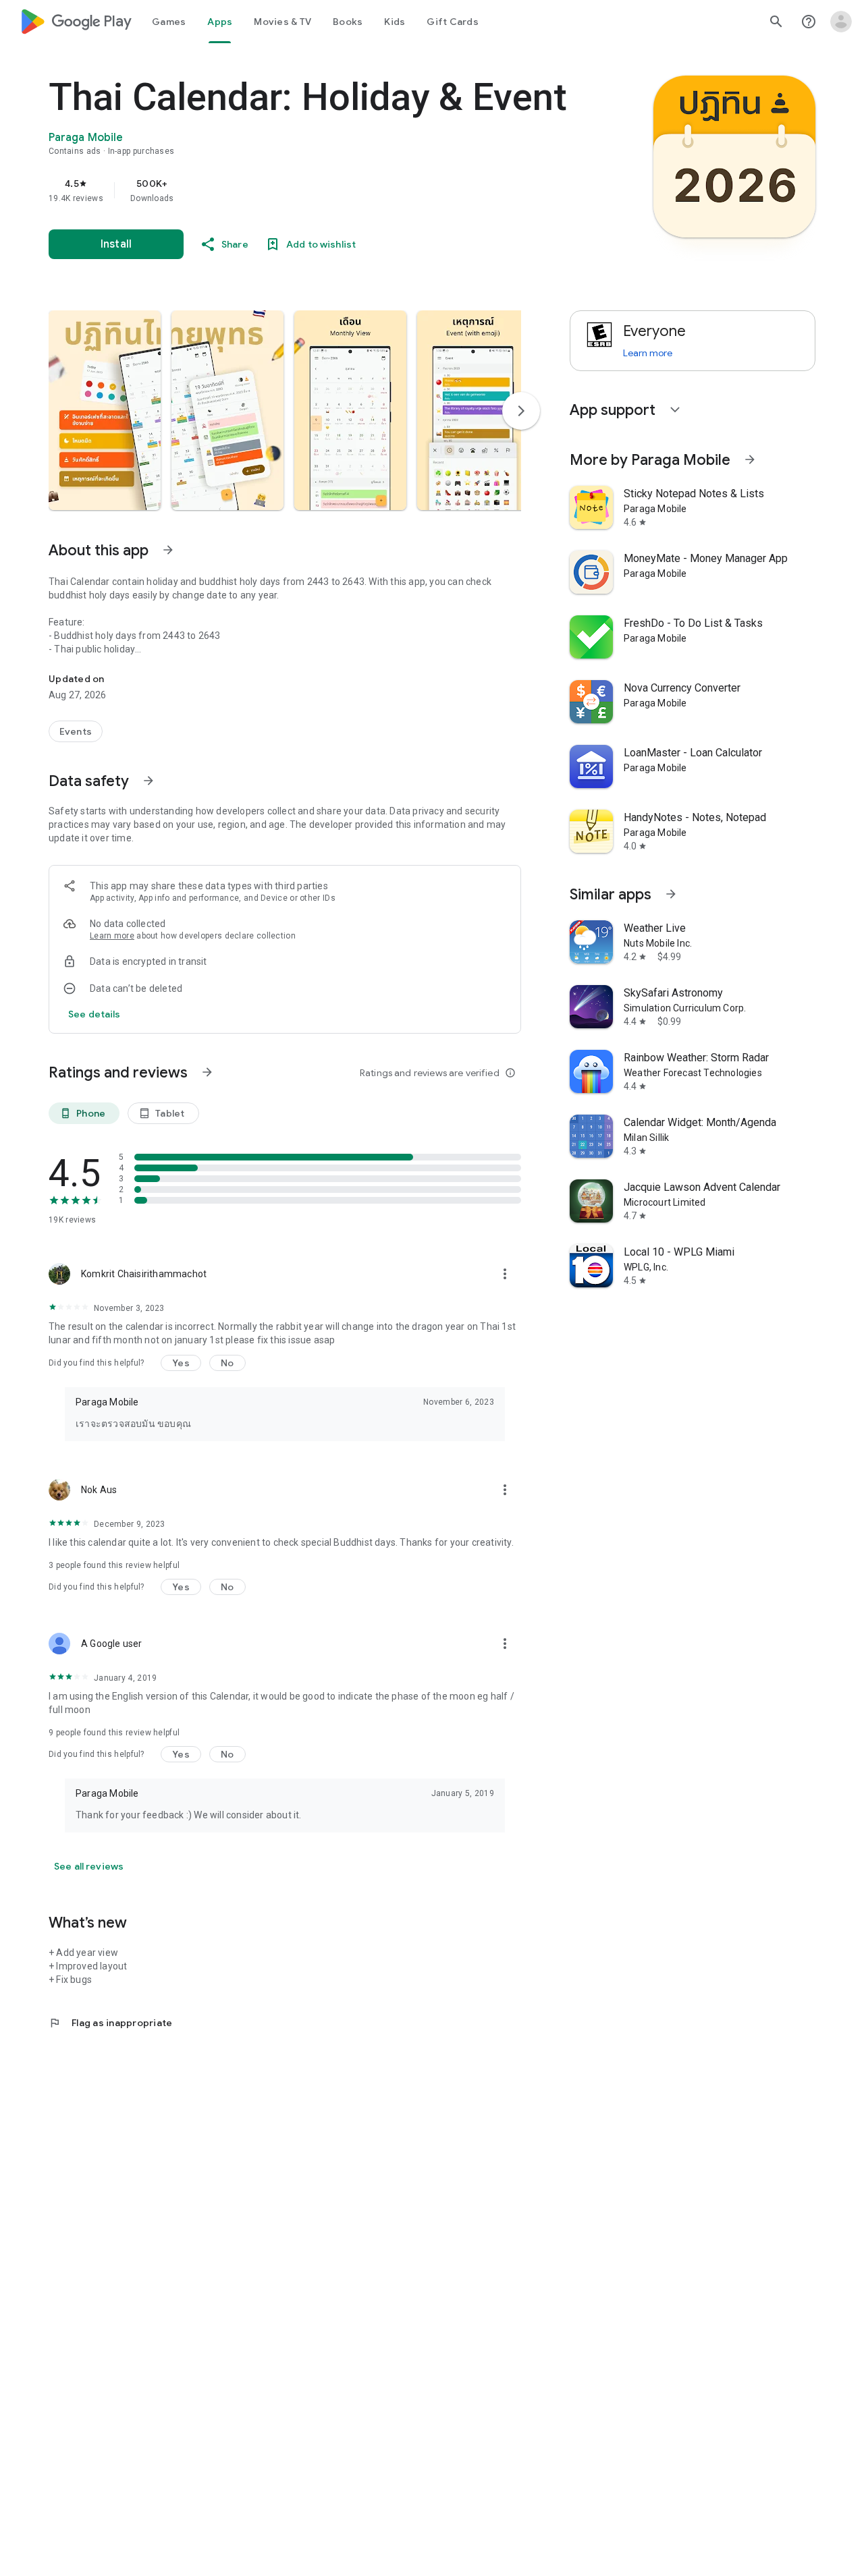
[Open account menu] (841, 22)
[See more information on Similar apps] (671, 894)
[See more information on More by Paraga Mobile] (750, 459)
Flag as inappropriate (110, 2023)
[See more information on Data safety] (148, 781)
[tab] (169, 22)
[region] (319, 190)
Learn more (112, 936)
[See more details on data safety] (94, 1014)
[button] (105, 410)
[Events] (76, 731)
